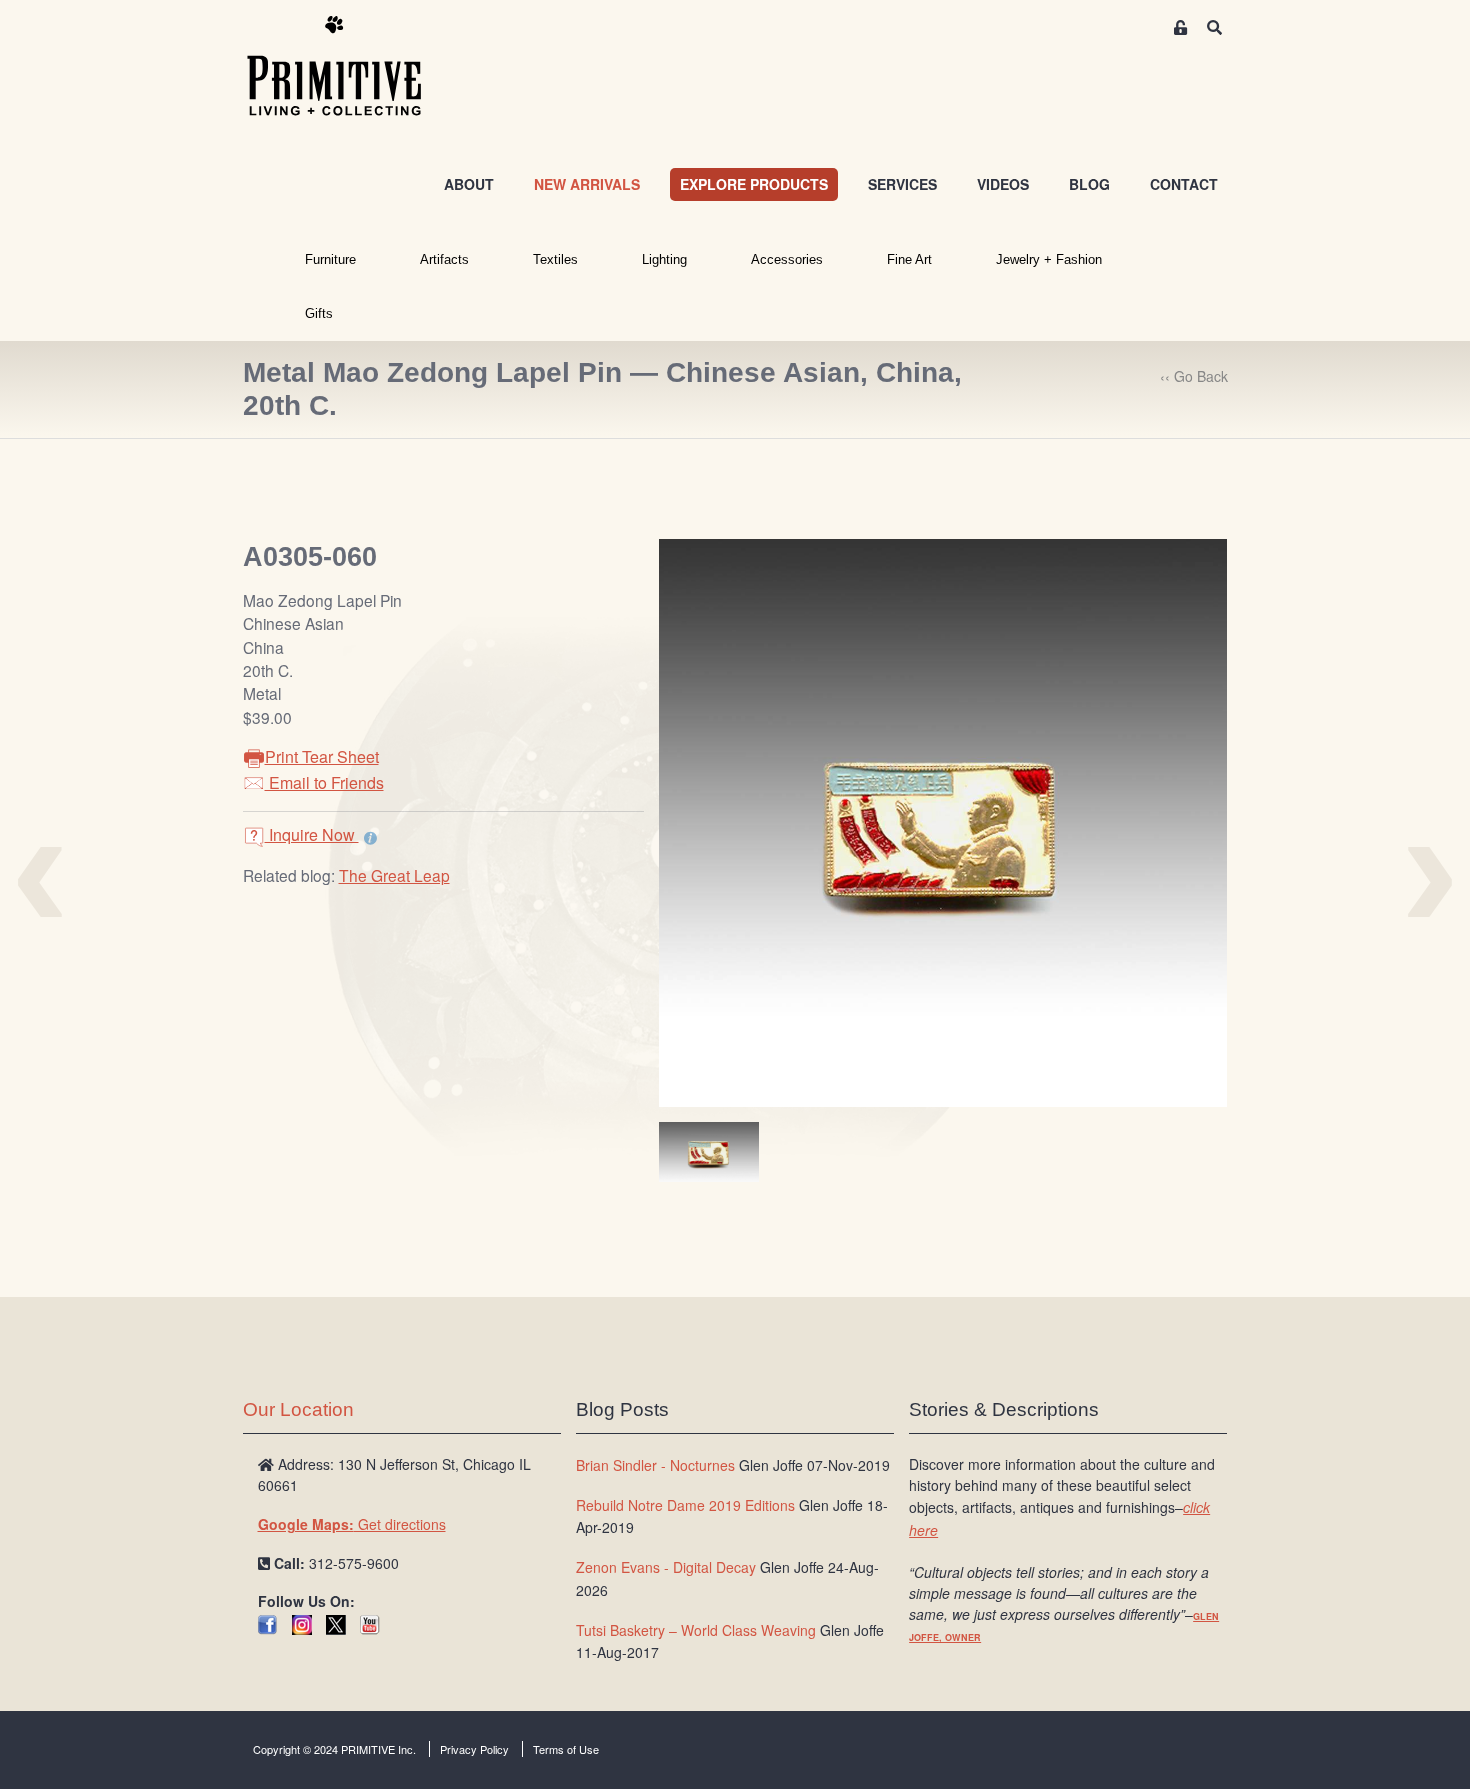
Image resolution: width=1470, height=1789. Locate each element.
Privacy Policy (474, 1749)
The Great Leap (394, 875)
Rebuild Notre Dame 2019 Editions (685, 1505)
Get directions (352, 1524)
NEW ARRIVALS (587, 184)
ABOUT (469, 184)
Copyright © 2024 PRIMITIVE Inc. (334, 1749)
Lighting (664, 259)
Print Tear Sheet (322, 756)
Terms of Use (566, 1749)
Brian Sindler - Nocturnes (655, 1465)
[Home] (349, 67)
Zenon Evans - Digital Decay (666, 1567)
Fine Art (909, 259)
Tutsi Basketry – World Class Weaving (696, 1630)
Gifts (319, 313)
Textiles (555, 259)
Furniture (330, 259)
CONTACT (1184, 184)
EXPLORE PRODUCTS (754, 184)
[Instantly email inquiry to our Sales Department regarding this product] (370, 837)
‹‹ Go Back (1194, 376)
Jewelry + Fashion (1049, 259)
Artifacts (444, 259)
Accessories (787, 259)
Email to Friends (324, 782)
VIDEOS (1003, 184)
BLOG (1089, 184)
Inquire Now (312, 834)
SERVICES (902, 184)
